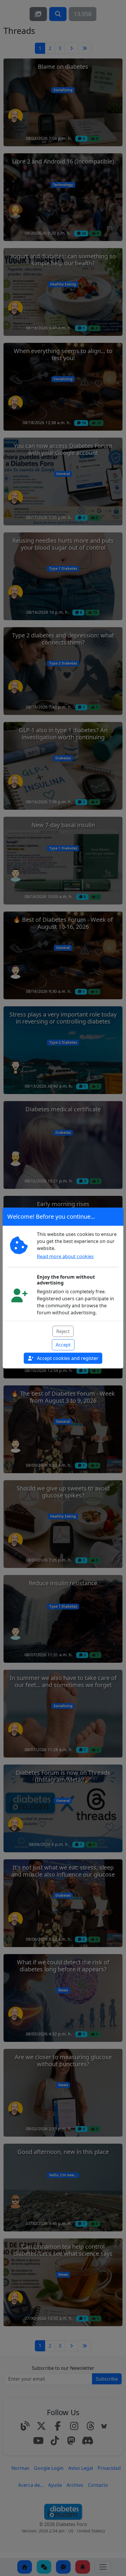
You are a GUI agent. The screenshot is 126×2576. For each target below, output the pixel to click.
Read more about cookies (65, 1256)
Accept (63, 1345)
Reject (63, 1331)
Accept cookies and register (67, 1358)
